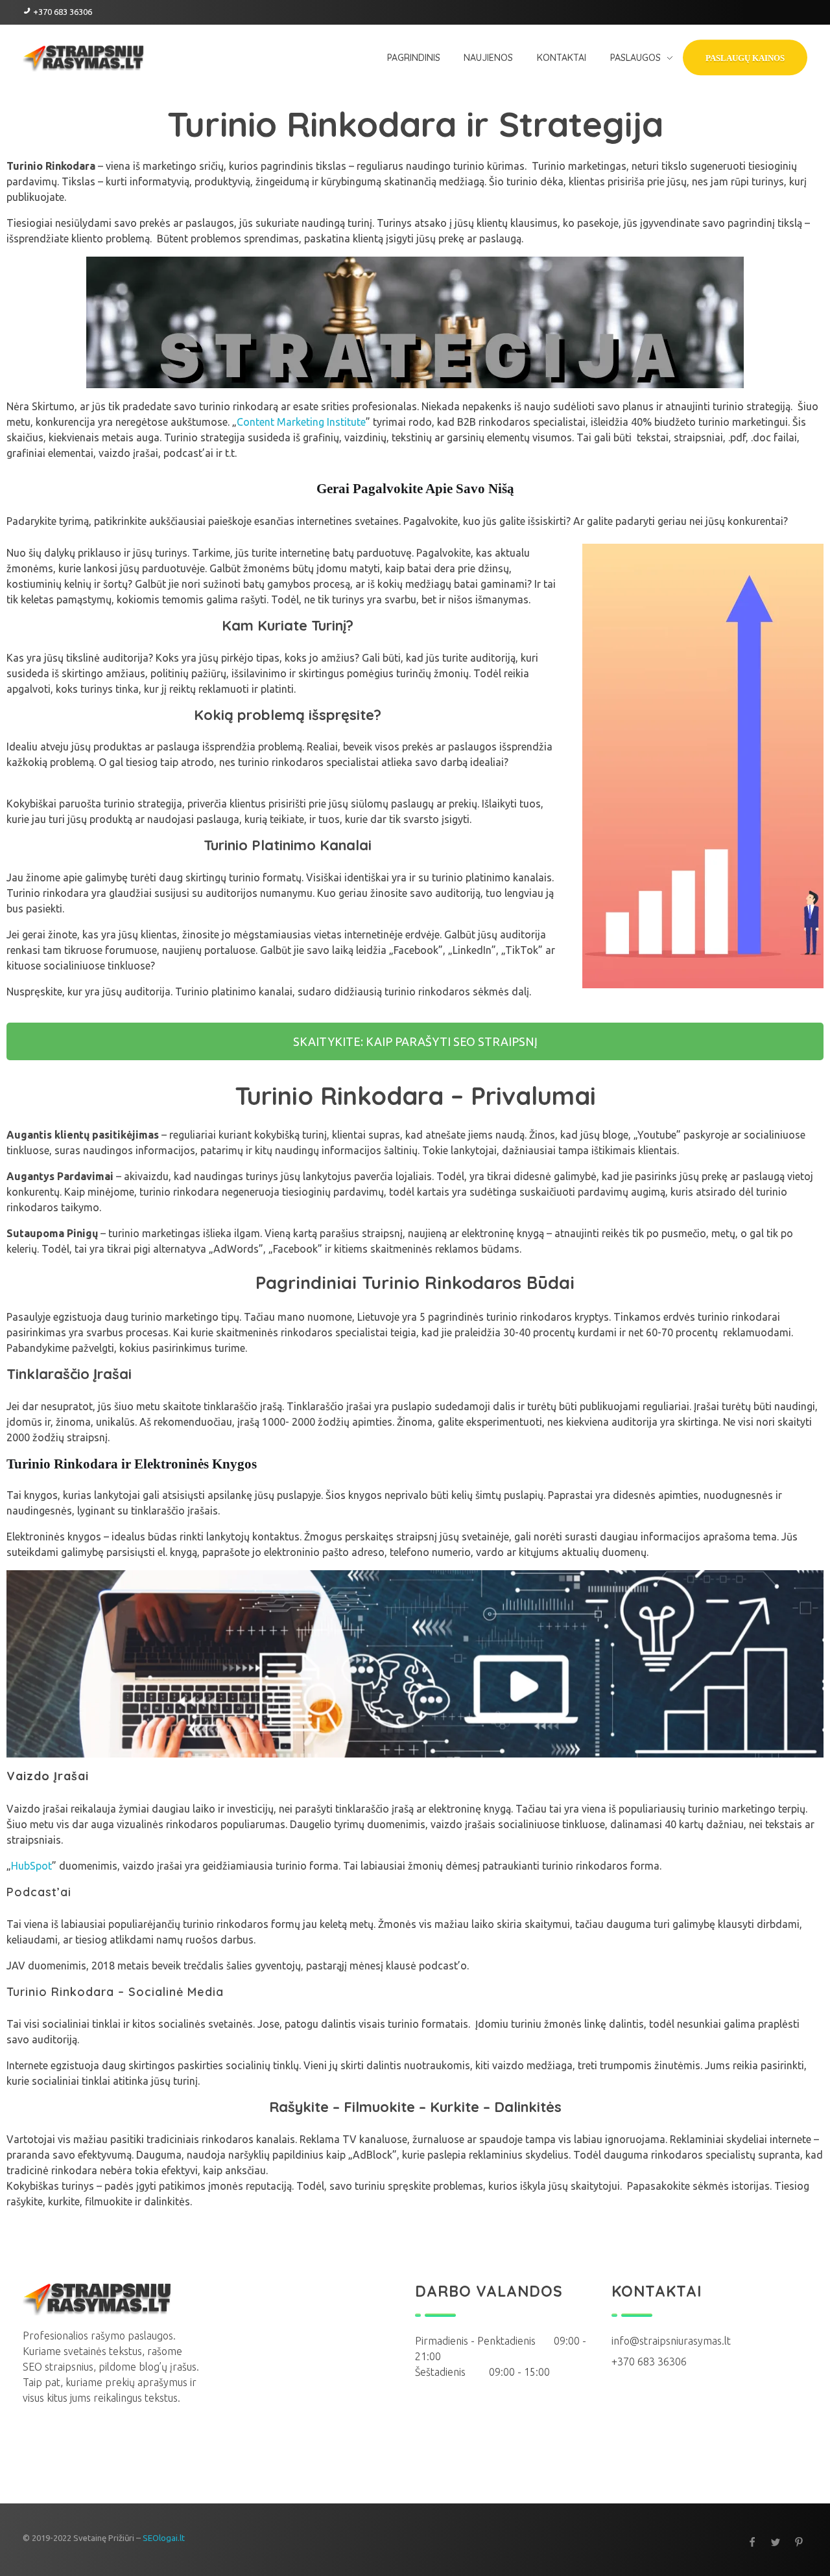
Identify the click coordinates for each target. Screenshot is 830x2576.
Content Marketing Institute (301, 422)
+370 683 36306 (63, 12)
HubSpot (31, 1866)
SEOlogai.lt (164, 2538)
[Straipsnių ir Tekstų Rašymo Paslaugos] (97, 2298)
